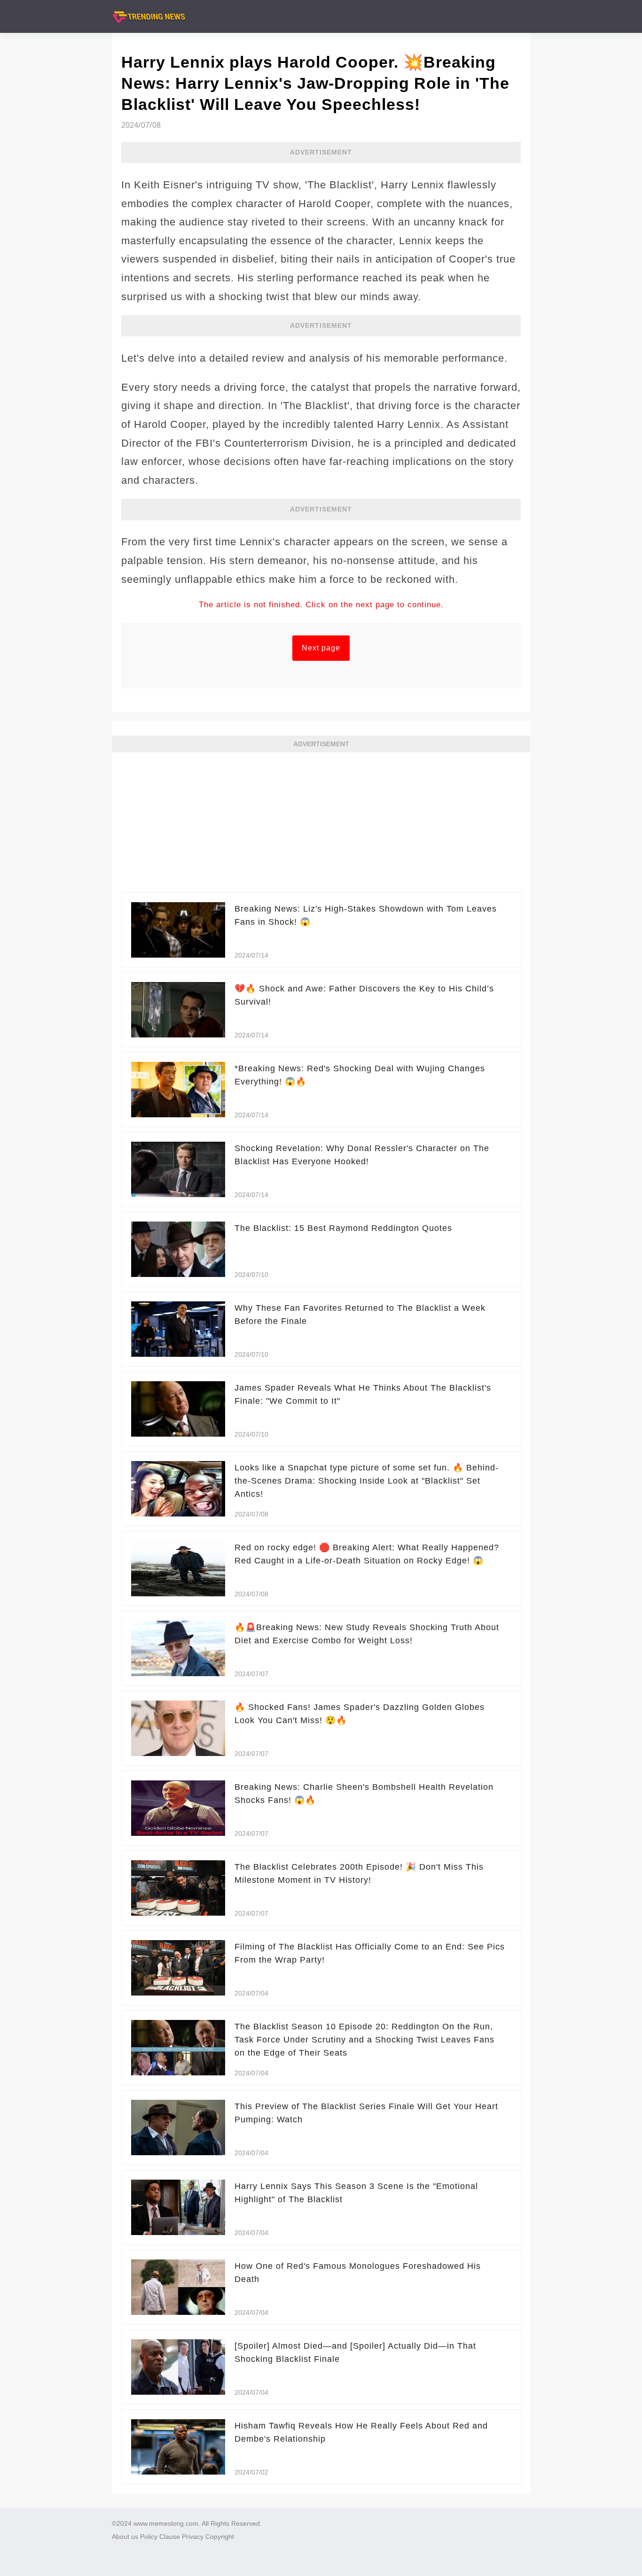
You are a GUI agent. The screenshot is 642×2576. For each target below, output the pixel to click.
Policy (149, 2537)
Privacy (193, 2537)
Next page (321, 648)
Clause (170, 2537)
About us (125, 2537)
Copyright (220, 2537)
